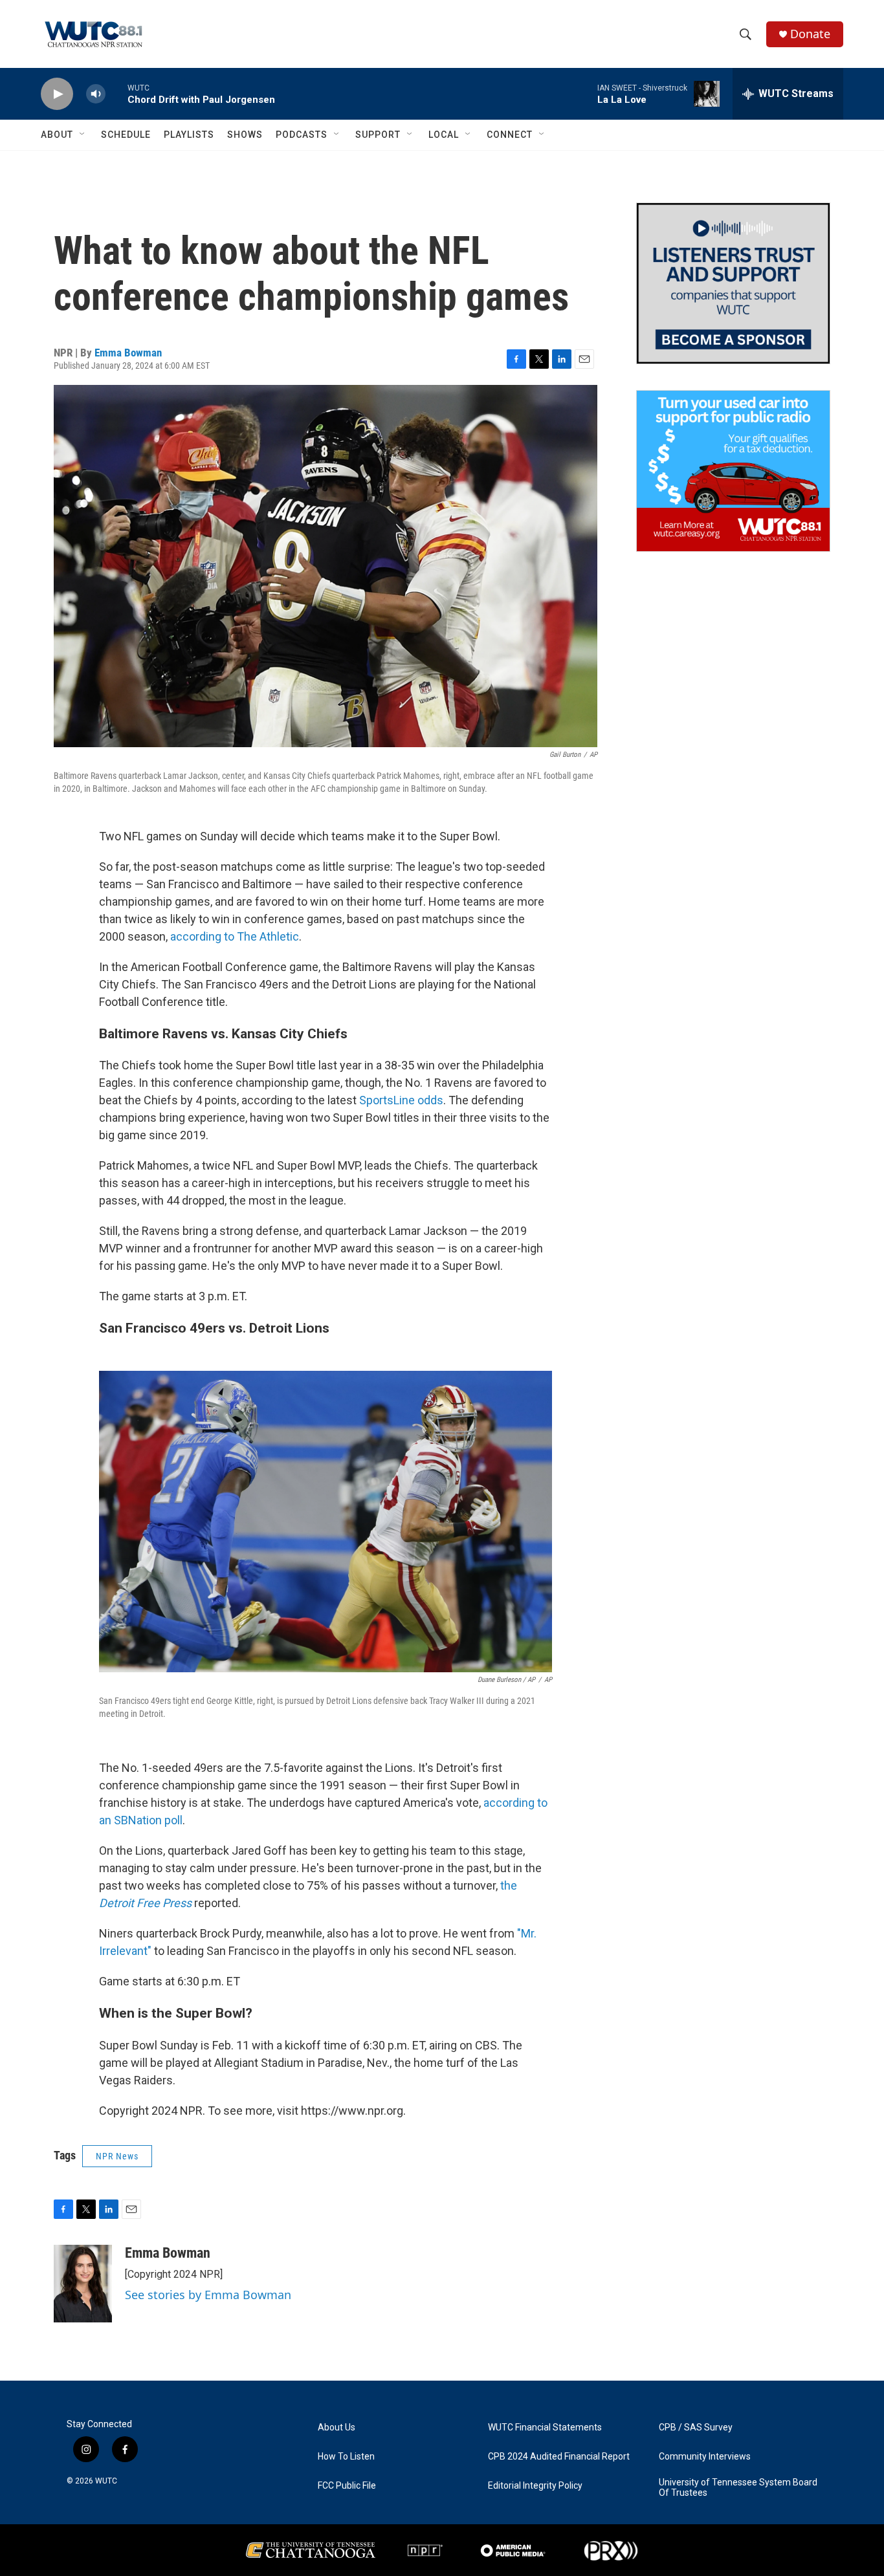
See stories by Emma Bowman (208, 2295)
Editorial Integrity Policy (535, 2486)
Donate (810, 34)
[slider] (116, 93)
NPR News (117, 2156)
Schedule (126, 135)
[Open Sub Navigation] (83, 135)
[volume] (96, 94)
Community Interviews (705, 2457)
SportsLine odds (401, 1100)
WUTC (106, 2481)
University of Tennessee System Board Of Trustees (738, 2488)
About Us (337, 2428)
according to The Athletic (235, 936)
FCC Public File (347, 2486)
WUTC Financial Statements (545, 2428)
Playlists (189, 135)
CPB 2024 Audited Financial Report (559, 2457)
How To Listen (346, 2457)
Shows (245, 135)
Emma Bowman (128, 353)
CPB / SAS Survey (696, 2428)
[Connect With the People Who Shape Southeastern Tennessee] (733, 283)
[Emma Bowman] (83, 2284)
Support (378, 135)
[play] (57, 94)
